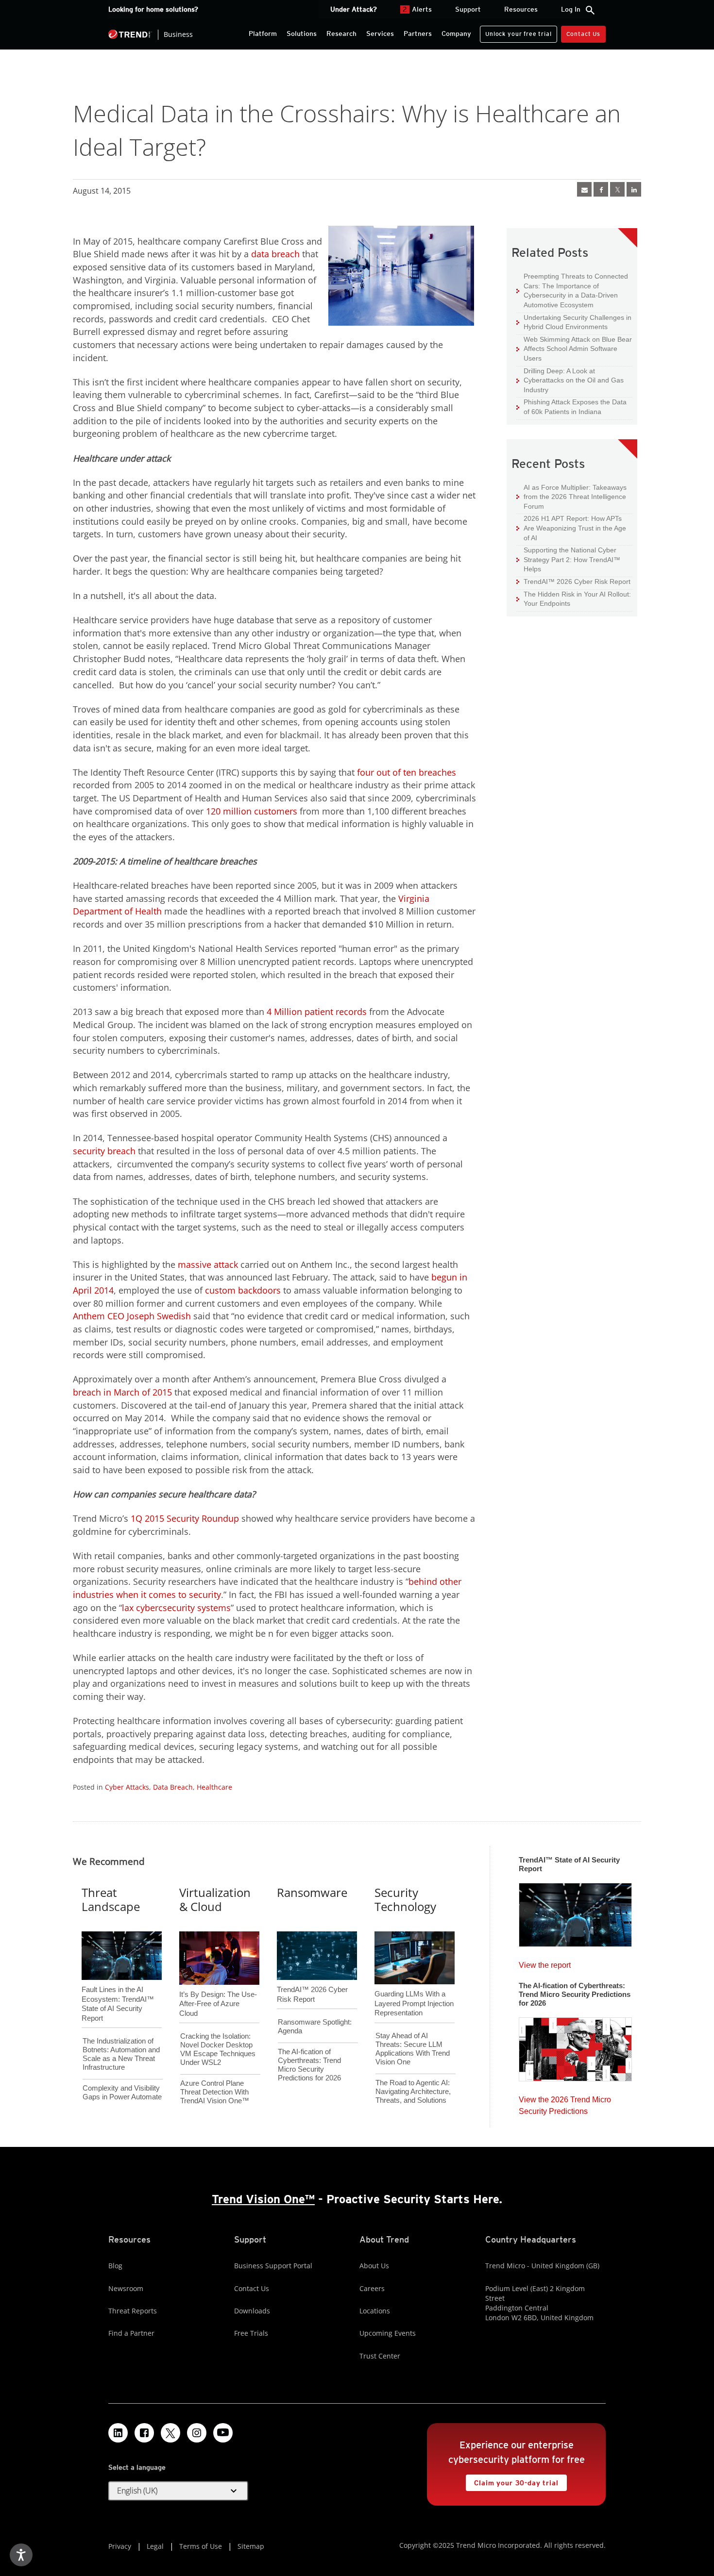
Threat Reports (133, 2311)
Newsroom (126, 2288)
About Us (374, 2266)
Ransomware (312, 1892)
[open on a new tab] (170, 2433)
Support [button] (468, 9)
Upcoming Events (388, 2333)
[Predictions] (575, 2046)
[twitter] (617, 189)
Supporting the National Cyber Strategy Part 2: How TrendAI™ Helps (568, 559)
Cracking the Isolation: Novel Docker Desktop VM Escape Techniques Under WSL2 (218, 2049)
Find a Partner (131, 2333)
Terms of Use (201, 2546)
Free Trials (251, 2333)
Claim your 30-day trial (512, 2481)
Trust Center (380, 2356)
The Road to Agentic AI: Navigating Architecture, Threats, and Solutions (413, 2091)
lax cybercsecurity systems (176, 1608)
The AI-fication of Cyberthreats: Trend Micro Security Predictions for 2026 (309, 2065)
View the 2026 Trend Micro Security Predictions (565, 2103)
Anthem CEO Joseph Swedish (132, 1316)
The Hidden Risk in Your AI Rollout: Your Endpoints (574, 599)
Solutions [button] (302, 33)
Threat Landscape (111, 1899)
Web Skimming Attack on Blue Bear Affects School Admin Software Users (574, 349)
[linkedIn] (634, 189)
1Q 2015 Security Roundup (185, 1518)
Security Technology (405, 1899)
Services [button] (380, 33)
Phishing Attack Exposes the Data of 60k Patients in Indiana (571, 407)
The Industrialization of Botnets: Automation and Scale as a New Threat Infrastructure (121, 2054)
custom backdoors (243, 1290)
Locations (375, 2311)
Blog (115, 2266)
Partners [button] (418, 33)
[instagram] (197, 2433)
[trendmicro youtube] (223, 2433)
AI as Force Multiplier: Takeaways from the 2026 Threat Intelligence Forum (571, 497)
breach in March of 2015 (122, 1392)
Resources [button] (521, 9)
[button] (178, 2491)
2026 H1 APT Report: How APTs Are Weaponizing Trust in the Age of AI (571, 528)
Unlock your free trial (516, 32)
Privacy (120, 2546)
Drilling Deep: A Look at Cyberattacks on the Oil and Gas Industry (570, 380)
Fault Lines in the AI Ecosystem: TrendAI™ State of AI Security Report (118, 1988)
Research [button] (341, 33)
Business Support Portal (273, 2266)
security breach (104, 1151)
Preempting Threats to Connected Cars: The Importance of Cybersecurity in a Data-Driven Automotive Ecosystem (572, 290)
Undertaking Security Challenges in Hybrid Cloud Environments (574, 322)
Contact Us (583, 34)
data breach (275, 254)
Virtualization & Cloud (215, 1899)
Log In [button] (571, 9)
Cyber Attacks (127, 1787)
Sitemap (251, 2546)
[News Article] (584, 189)
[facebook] (601, 189)
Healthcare (214, 1787)
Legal (155, 2546)
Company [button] (456, 33)
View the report (545, 1963)
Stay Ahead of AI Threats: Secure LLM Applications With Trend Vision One (413, 2049)
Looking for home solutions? (153, 9)
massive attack (208, 1264)
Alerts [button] (417, 9)
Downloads (252, 2311)
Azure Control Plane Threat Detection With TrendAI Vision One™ (215, 2092)
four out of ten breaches (407, 772)
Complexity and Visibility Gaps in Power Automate (122, 2092)
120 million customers (252, 811)
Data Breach (173, 1787)
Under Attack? (354, 9)
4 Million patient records (317, 1012)
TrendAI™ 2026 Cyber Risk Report (577, 582)
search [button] (590, 10)
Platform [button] (263, 33)
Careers (372, 2288)
